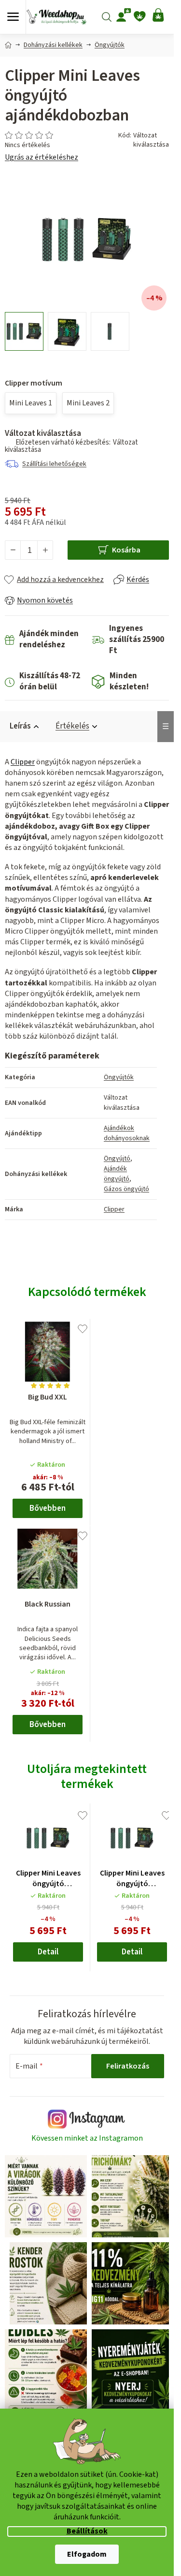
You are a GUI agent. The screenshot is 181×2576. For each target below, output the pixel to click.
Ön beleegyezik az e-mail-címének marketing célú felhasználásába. (89, 1368)
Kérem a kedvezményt (89, 1342)
